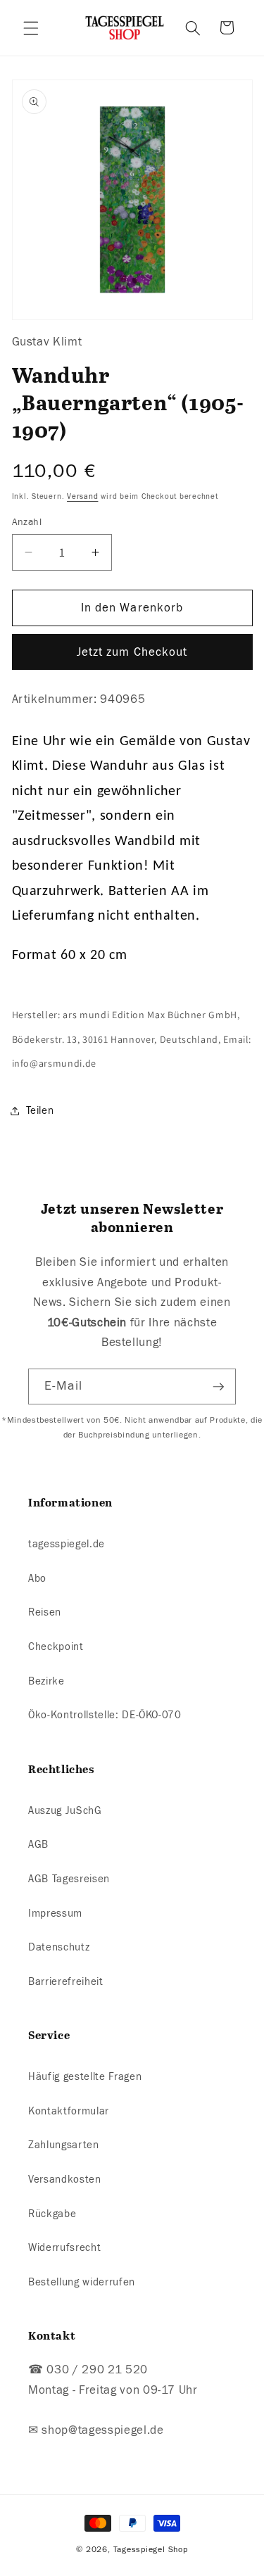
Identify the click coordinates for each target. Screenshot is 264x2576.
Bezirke (46, 1681)
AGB (38, 1844)
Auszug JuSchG (65, 1810)
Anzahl (27, 522)
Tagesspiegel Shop (151, 2549)
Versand (82, 496)
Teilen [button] (40, 1110)
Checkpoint (56, 1647)
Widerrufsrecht (64, 2247)
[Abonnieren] (218, 1387)
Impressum (55, 1913)
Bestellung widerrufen (82, 2282)
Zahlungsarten (64, 2145)
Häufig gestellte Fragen (85, 2076)
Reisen (45, 1612)
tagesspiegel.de (67, 1544)
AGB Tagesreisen (69, 1879)
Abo (37, 1578)
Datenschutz (59, 1947)
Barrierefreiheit (66, 1981)
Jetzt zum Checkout (132, 652)
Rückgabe (52, 2214)
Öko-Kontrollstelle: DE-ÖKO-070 (105, 1715)
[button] (31, 27)
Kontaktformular (69, 2111)
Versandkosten (65, 2179)
